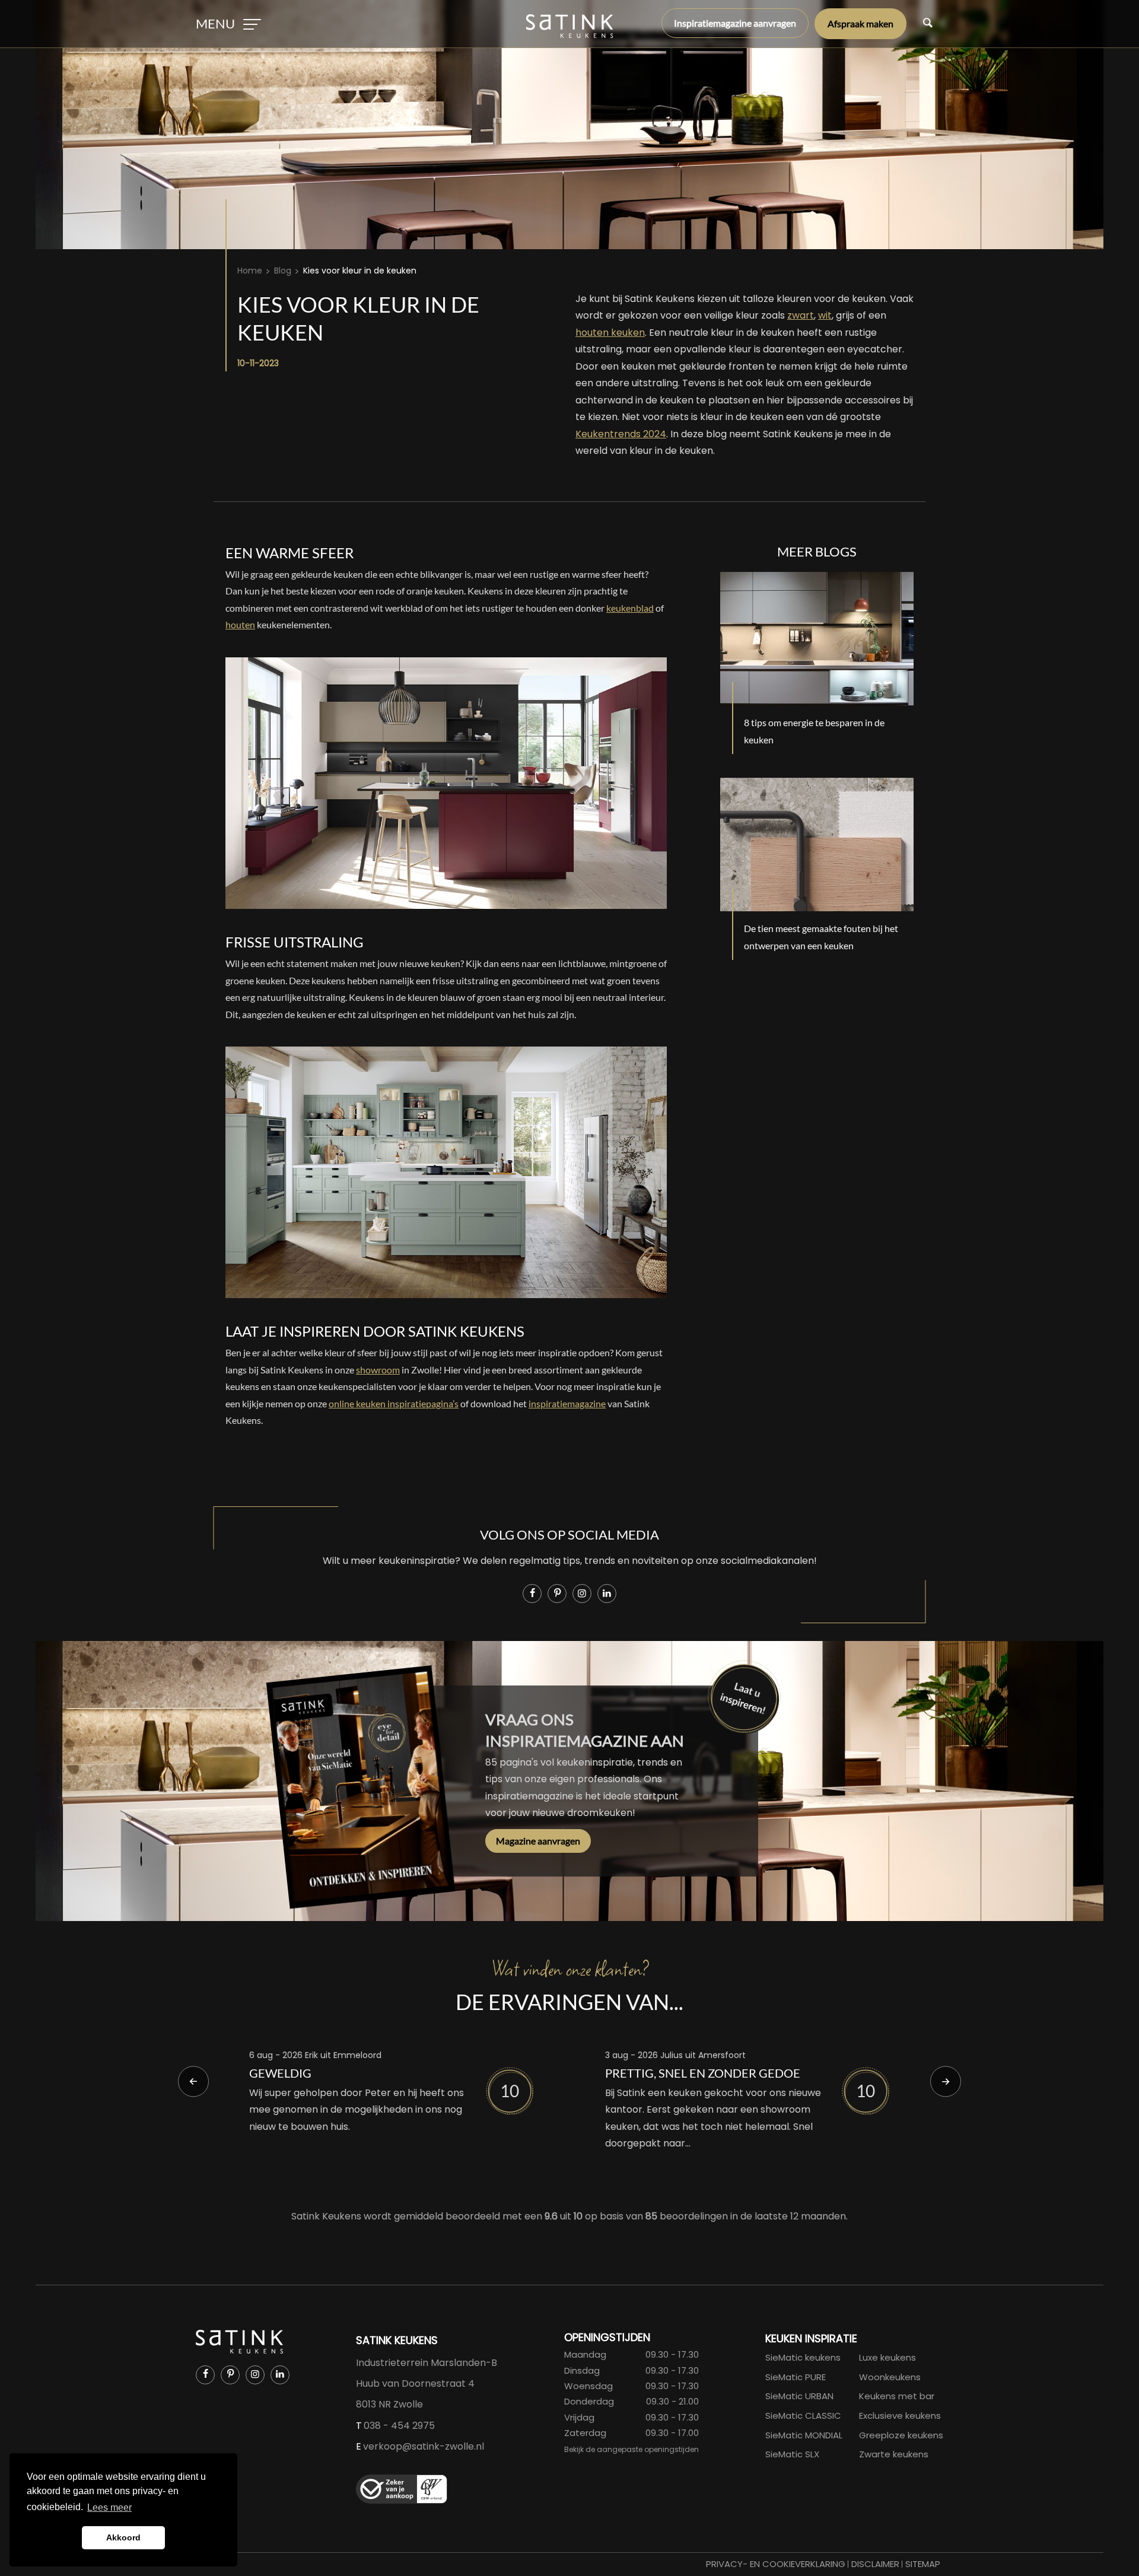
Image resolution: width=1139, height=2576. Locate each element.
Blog (283, 271)
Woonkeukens (890, 2377)
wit (825, 315)
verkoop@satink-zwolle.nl (424, 2446)
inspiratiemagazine (567, 1403)
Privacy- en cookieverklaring (776, 2564)
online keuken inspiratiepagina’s (394, 1403)
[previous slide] (193, 2081)
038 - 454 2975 (399, 2426)
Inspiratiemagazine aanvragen (735, 23)
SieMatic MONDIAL (804, 2435)
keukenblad (630, 608)
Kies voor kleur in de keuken (360, 271)
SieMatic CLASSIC (803, 2416)
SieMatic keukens (803, 2357)
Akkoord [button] (123, 2537)
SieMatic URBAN (799, 2396)
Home (250, 271)
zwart (801, 315)
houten (240, 624)
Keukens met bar (897, 2396)
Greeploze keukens (901, 2435)
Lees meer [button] (109, 2507)
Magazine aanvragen (538, 1841)
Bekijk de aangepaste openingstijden (631, 2449)
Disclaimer (875, 2564)
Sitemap (923, 2564)
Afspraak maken (860, 23)
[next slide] (946, 2081)
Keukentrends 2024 (621, 434)
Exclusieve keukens (900, 2416)
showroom (378, 1370)
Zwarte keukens (894, 2454)
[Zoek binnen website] (928, 24)
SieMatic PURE (796, 2377)
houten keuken (610, 333)
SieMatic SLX (792, 2454)
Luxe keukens (887, 2357)
